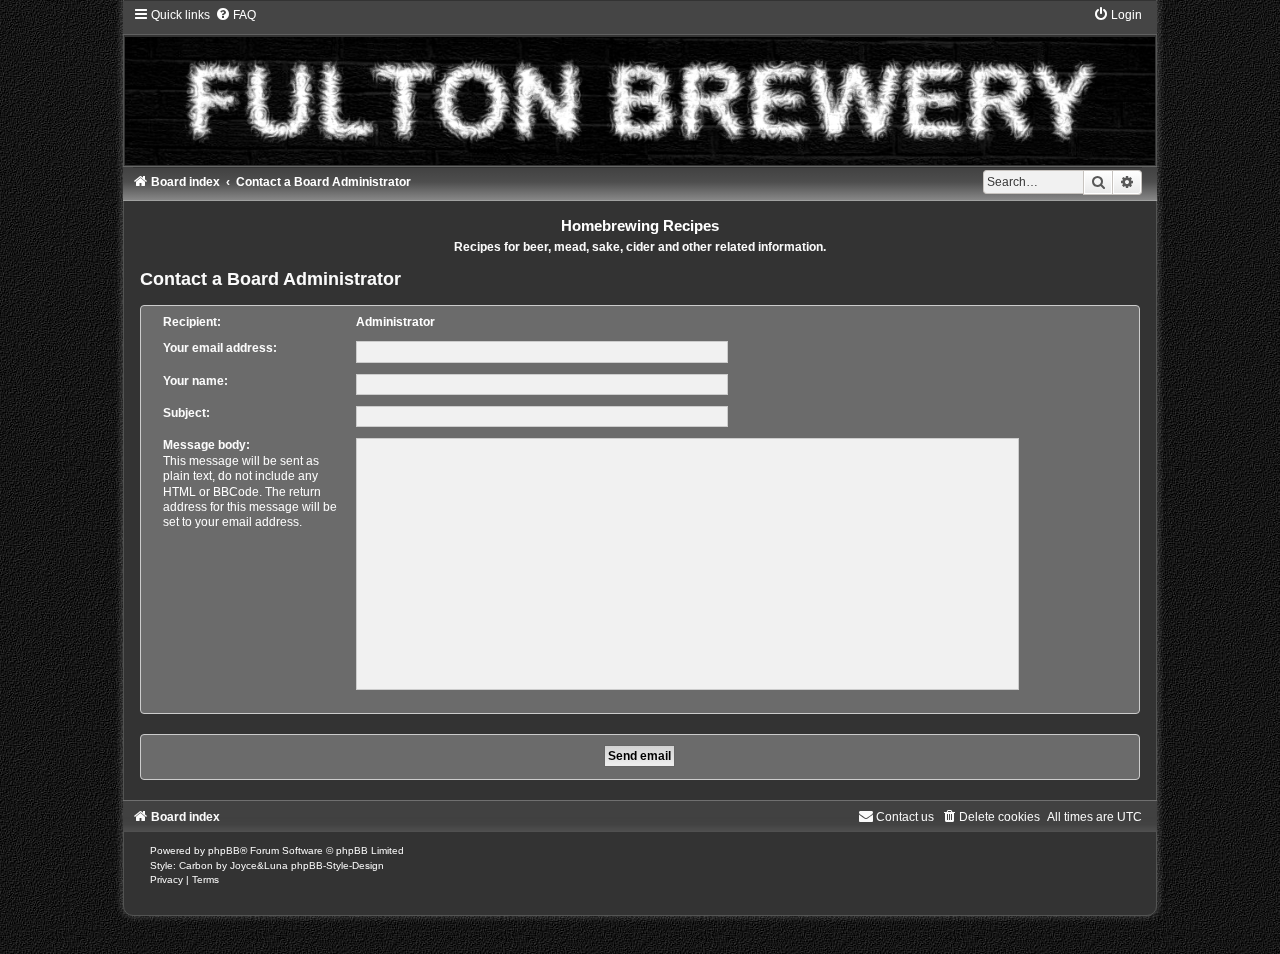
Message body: (206, 445)
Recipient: (192, 322)
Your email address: (220, 348)
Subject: (186, 413)
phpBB (224, 850)
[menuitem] (235, 15)
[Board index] (640, 86)
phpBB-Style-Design (337, 865)
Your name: (195, 381)
